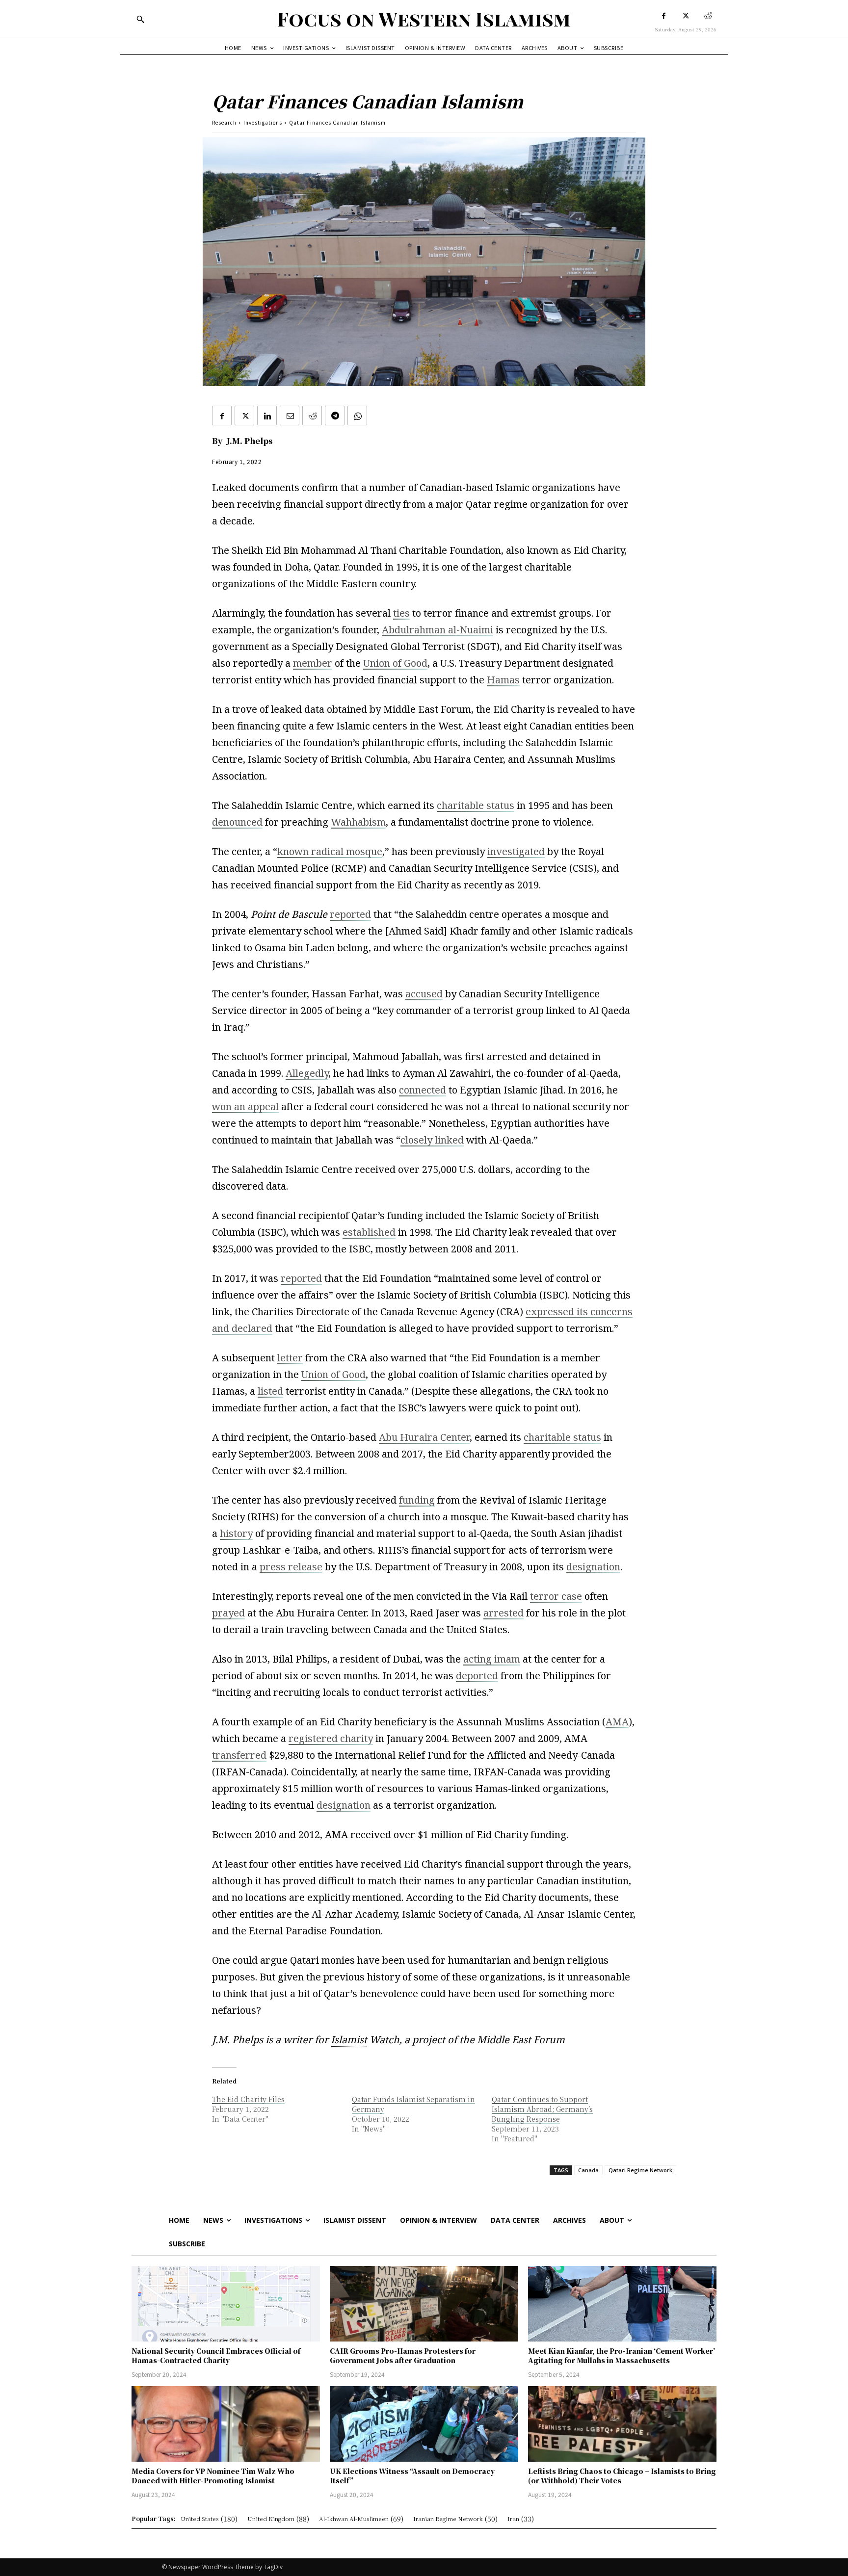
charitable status (476, 805)
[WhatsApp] (357, 416)
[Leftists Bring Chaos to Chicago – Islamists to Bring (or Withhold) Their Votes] (622, 2424)
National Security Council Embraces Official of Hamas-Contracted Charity (216, 2356)
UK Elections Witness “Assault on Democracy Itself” (412, 2476)
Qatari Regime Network (640, 2170)
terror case (556, 1596)
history (236, 1533)
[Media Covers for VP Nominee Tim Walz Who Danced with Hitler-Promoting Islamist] (226, 2424)
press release (291, 1567)
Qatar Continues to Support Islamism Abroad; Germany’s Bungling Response (542, 2109)
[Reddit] (708, 16)
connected (423, 1090)
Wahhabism (358, 822)
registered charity (331, 1738)
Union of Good (395, 663)
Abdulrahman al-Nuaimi (437, 630)
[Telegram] (335, 416)
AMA (617, 1722)
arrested (503, 1613)
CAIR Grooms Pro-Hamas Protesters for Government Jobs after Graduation (403, 2356)
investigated (516, 851)
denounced (237, 822)
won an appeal (245, 1106)
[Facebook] (664, 16)
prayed (228, 1613)
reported (350, 914)
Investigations (263, 122)
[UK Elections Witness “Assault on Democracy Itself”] (424, 2424)
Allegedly (307, 1073)
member (313, 663)
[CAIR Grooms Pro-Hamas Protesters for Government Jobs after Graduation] (424, 2304)
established (369, 1232)
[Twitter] (686, 16)
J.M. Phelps (250, 441)
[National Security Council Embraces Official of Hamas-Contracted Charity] (226, 2304)
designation (593, 1567)
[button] (140, 19)
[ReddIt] (312, 416)
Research (224, 122)
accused (424, 994)
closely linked (432, 1140)
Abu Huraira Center (424, 1437)
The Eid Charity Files (248, 2099)
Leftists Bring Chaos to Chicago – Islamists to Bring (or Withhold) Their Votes (622, 2476)
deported (477, 1676)
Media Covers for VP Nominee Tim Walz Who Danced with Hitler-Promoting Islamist (213, 2476)
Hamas (503, 680)
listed (270, 1391)
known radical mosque (330, 851)
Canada (588, 2170)
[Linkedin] (267, 416)
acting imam (492, 1659)
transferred (239, 1755)
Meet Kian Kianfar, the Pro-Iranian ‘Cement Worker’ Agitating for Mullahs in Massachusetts (622, 2356)
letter (290, 1358)
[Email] (290, 416)
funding (417, 1500)
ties (401, 613)
